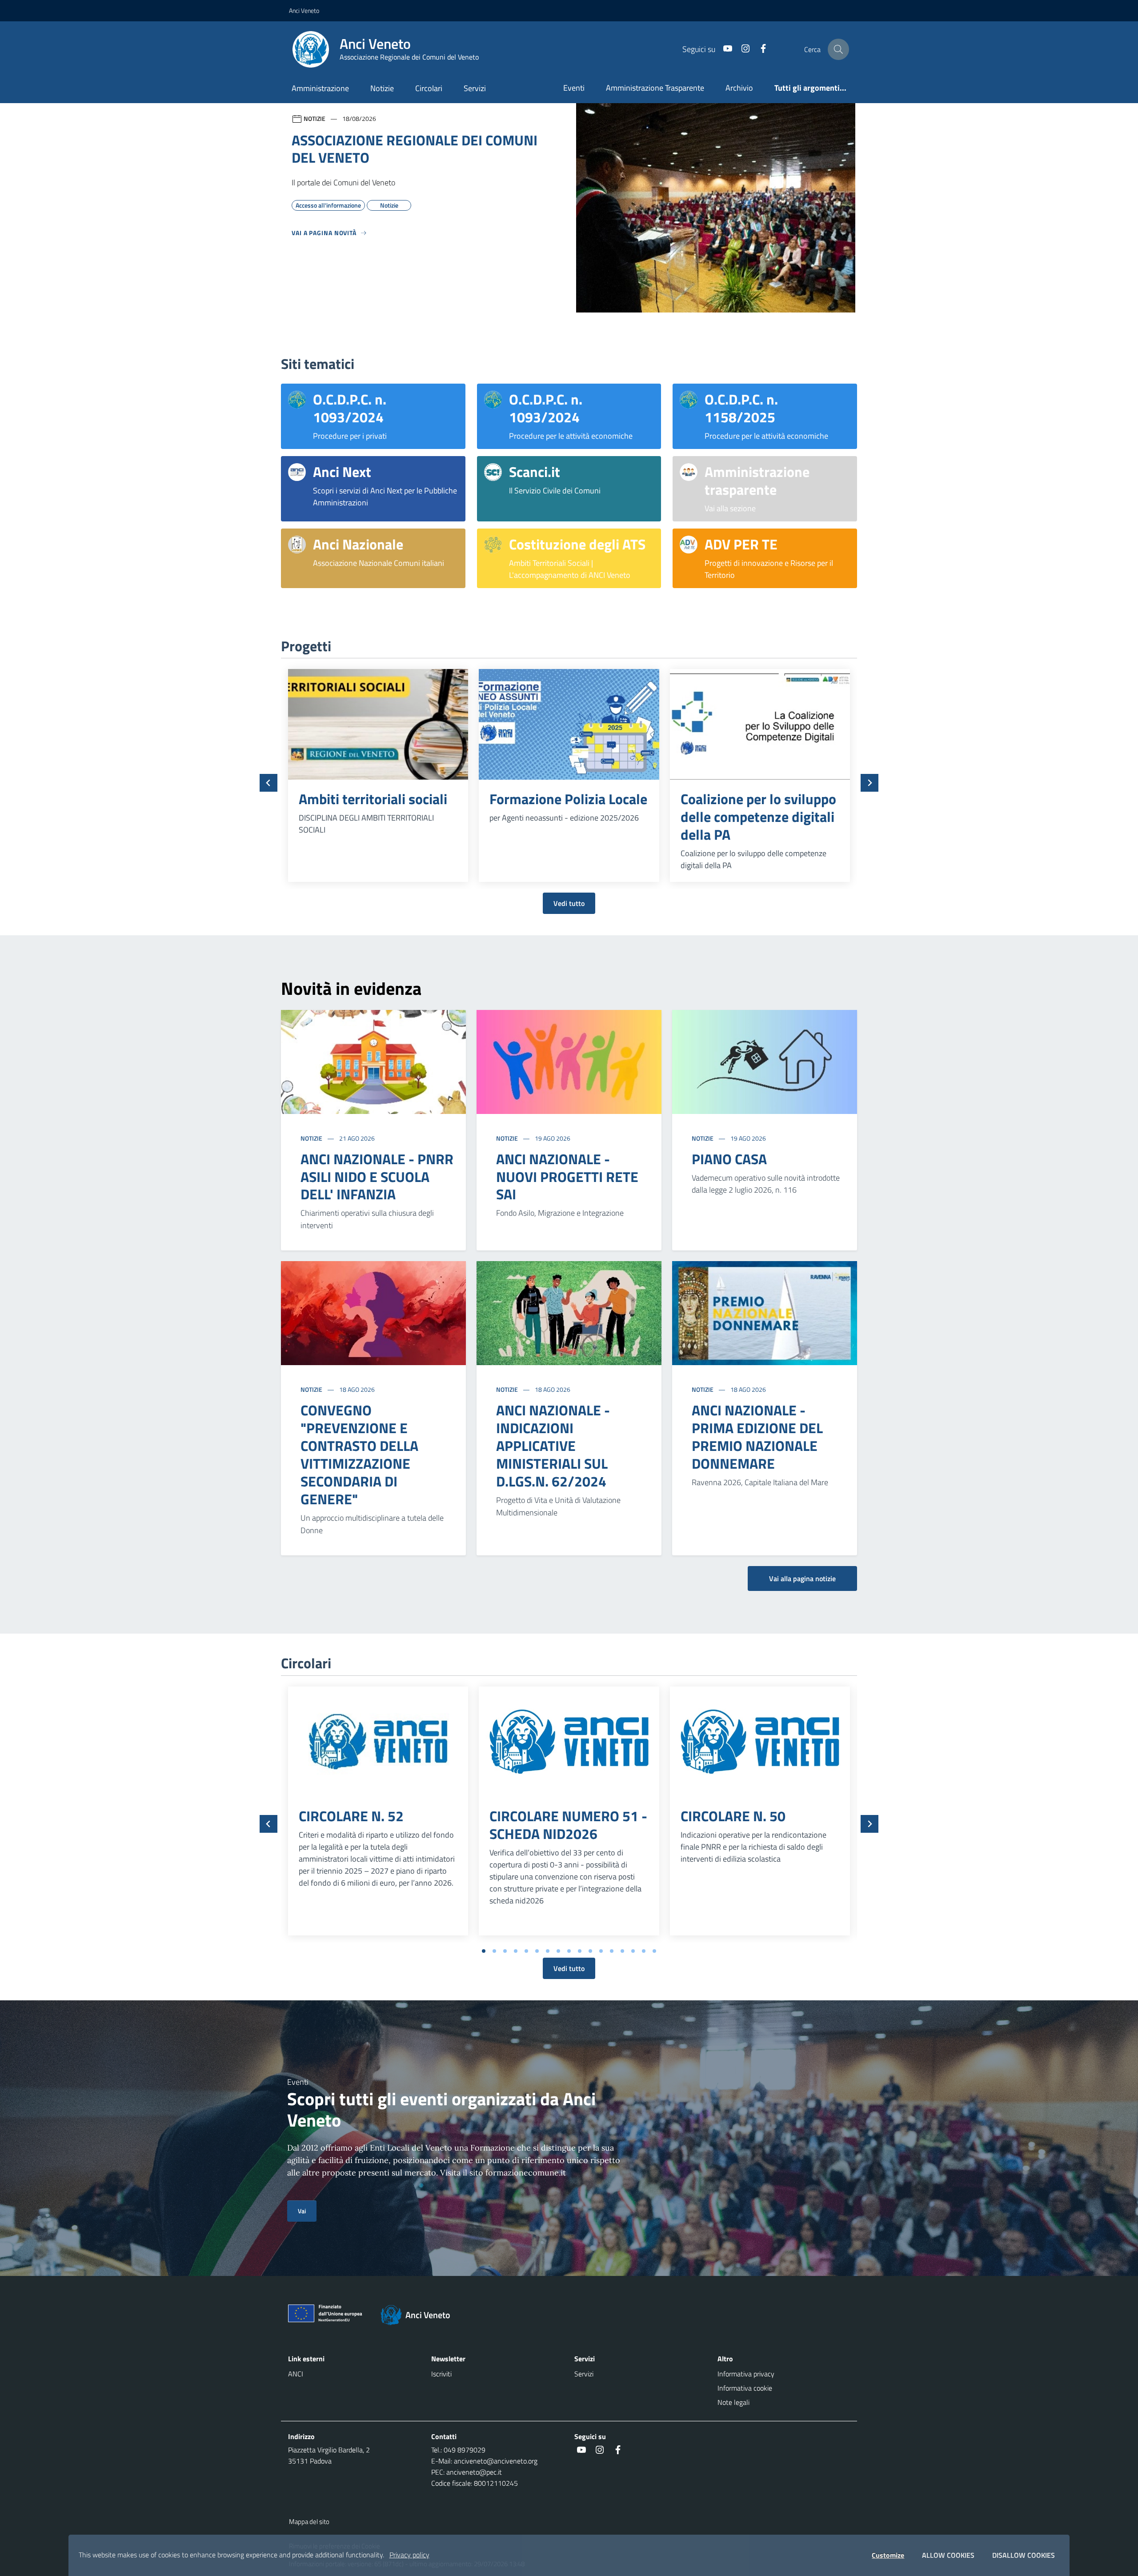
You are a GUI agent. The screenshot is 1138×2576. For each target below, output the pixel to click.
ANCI (296, 2374)
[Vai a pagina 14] (622, 1951)
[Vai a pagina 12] (601, 1951)
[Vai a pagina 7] (548, 1951)
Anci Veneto (304, 10)
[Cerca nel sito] (838, 49)
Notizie (382, 88)
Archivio (739, 88)
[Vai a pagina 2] (494, 1951)
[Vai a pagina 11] (590, 1951)
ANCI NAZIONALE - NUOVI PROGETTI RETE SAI (567, 1177)
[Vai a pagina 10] (580, 1951)
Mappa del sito (309, 2522)
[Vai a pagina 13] (612, 1951)
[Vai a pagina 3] (505, 1951)
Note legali (733, 2402)
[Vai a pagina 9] (569, 1951)
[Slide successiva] (870, 783)
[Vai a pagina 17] (654, 1951)
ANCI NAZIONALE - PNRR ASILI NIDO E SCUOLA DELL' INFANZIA (377, 1177)
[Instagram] (742, 49)
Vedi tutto (569, 903)
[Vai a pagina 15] (633, 1951)
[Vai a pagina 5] (526, 1951)
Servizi (475, 88)
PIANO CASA (729, 1159)
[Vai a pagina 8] (558, 1951)
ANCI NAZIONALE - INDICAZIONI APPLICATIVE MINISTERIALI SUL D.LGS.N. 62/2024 (553, 1446)
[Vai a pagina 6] (537, 1951)
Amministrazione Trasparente (655, 88)
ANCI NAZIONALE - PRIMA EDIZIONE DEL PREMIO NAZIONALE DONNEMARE (757, 1437)
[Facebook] (760, 49)
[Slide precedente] (268, 783)
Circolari (429, 88)
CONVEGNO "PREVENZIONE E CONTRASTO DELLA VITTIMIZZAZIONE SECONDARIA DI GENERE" (359, 1454)
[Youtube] (724, 49)
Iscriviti (441, 2374)
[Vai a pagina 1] (484, 1951)
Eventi (574, 88)
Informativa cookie (745, 2388)
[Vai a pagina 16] (644, 1951)
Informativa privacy (746, 2374)
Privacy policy (409, 2555)
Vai (302, 2211)
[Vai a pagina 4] (516, 1951)
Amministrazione (320, 88)
